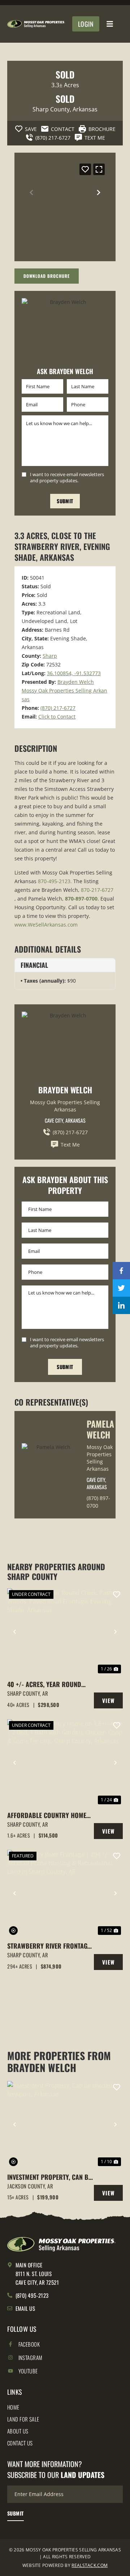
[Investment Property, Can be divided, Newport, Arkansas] (65, 2124)
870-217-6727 (97, 890)
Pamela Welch (100, 1429)
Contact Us (20, 2443)
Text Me (70, 1145)
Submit (65, 501)
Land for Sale (23, 2419)
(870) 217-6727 (58, 708)
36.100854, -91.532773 (74, 673)
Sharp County (51, 109)
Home (13, 2407)
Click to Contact (57, 717)
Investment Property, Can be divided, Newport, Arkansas (49, 2177)
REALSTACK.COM (90, 2565)
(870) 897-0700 (98, 1502)
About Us (18, 2431)
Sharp (50, 656)
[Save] (85, 169)
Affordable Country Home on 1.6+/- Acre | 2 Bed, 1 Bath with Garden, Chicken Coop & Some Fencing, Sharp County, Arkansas (50, 1815)
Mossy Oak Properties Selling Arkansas (65, 1106)
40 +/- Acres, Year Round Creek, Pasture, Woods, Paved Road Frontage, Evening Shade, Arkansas (44, 1684)
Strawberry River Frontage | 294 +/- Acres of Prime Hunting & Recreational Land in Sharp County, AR (51, 1946)
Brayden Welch (76, 682)
